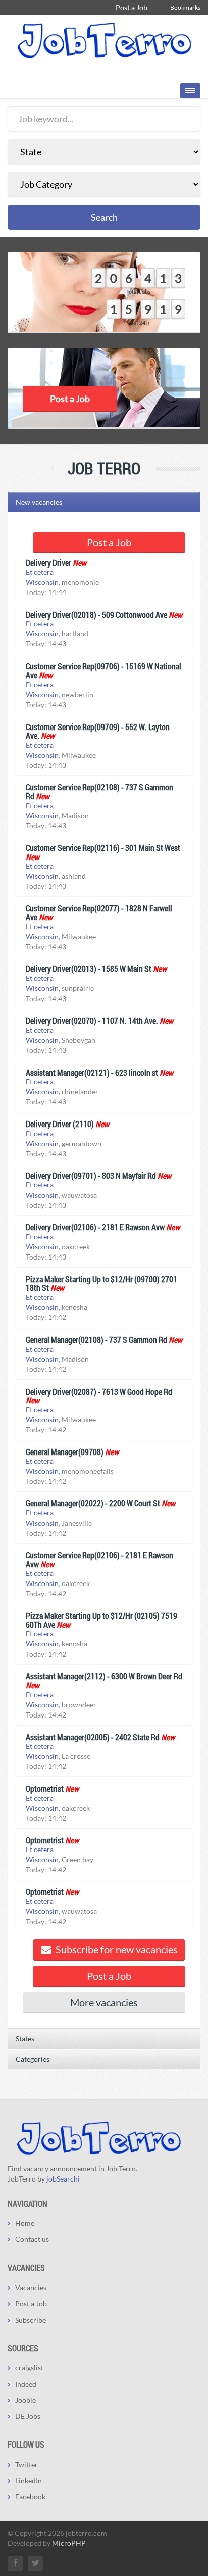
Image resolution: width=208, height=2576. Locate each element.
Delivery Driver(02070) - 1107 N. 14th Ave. (92, 1020)
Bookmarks (185, 7)
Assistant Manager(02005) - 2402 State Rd (93, 1737)
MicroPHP (69, 2543)
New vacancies (39, 502)
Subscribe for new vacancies (116, 1949)
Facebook (30, 2497)
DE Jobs (28, 2416)
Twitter (27, 2464)
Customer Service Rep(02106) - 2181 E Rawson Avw (99, 1560)
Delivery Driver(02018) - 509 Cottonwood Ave (96, 614)
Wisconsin (42, 582)
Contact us (32, 2239)
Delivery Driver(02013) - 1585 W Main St (89, 969)
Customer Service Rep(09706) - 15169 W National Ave (103, 670)
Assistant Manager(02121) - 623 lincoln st (92, 1072)
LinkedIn (29, 2481)
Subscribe (31, 2320)
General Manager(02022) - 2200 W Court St (93, 1503)
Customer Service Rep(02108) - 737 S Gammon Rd (99, 792)
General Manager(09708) (65, 1452)
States (25, 2039)
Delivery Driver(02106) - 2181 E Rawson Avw (95, 1227)
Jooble (25, 2400)
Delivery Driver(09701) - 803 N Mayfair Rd (91, 1176)
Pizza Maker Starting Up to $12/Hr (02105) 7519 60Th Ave (101, 1620)
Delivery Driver (48, 563)
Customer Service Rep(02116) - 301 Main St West (103, 848)
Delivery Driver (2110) (60, 1124)
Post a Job (132, 7)
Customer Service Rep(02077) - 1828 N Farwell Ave (99, 913)
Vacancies (31, 2288)
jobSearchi (63, 2179)
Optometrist (45, 1788)
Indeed (26, 2384)
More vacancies (104, 2002)
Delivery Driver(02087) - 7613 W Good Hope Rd (99, 1391)
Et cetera (40, 572)
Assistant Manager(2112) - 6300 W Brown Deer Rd (104, 1676)
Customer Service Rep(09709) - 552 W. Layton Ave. (98, 731)
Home (25, 2223)
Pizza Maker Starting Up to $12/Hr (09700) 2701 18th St (101, 1283)
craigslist (29, 2368)
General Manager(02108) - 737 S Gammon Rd (96, 1339)
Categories (33, 2059)
